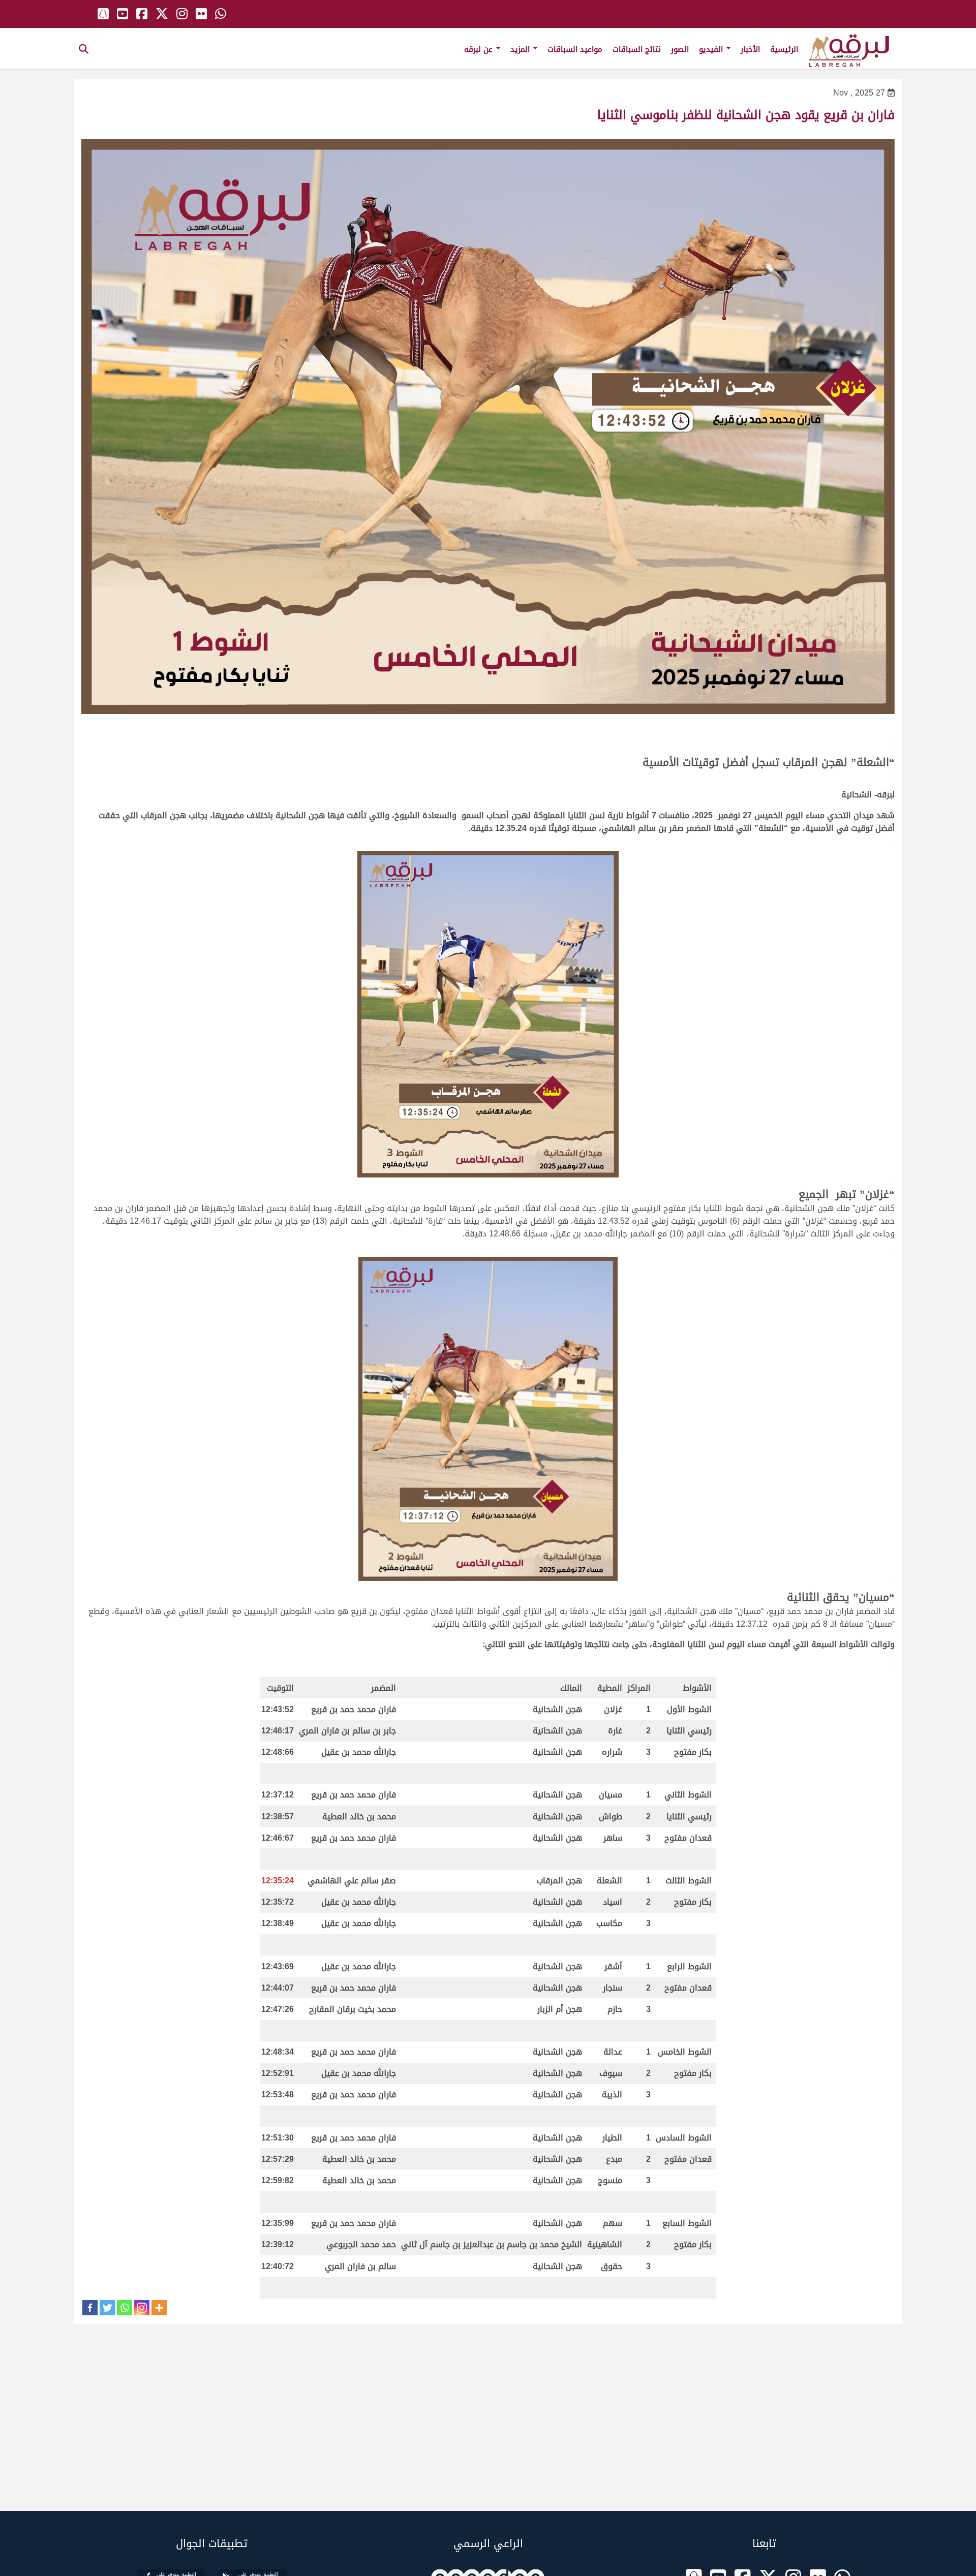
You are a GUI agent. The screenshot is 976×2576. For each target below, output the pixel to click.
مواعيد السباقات (575, 49)
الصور (680, 49)
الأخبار (750, 49)
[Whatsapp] (125, 2308)
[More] (159, 2308)
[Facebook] (90, 2308)
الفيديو (712, 49)
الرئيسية (784, 49)
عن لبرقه (480, 49)
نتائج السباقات (637, 49)
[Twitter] (107, 2308)
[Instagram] (142, 2308)
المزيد (521, 49)
